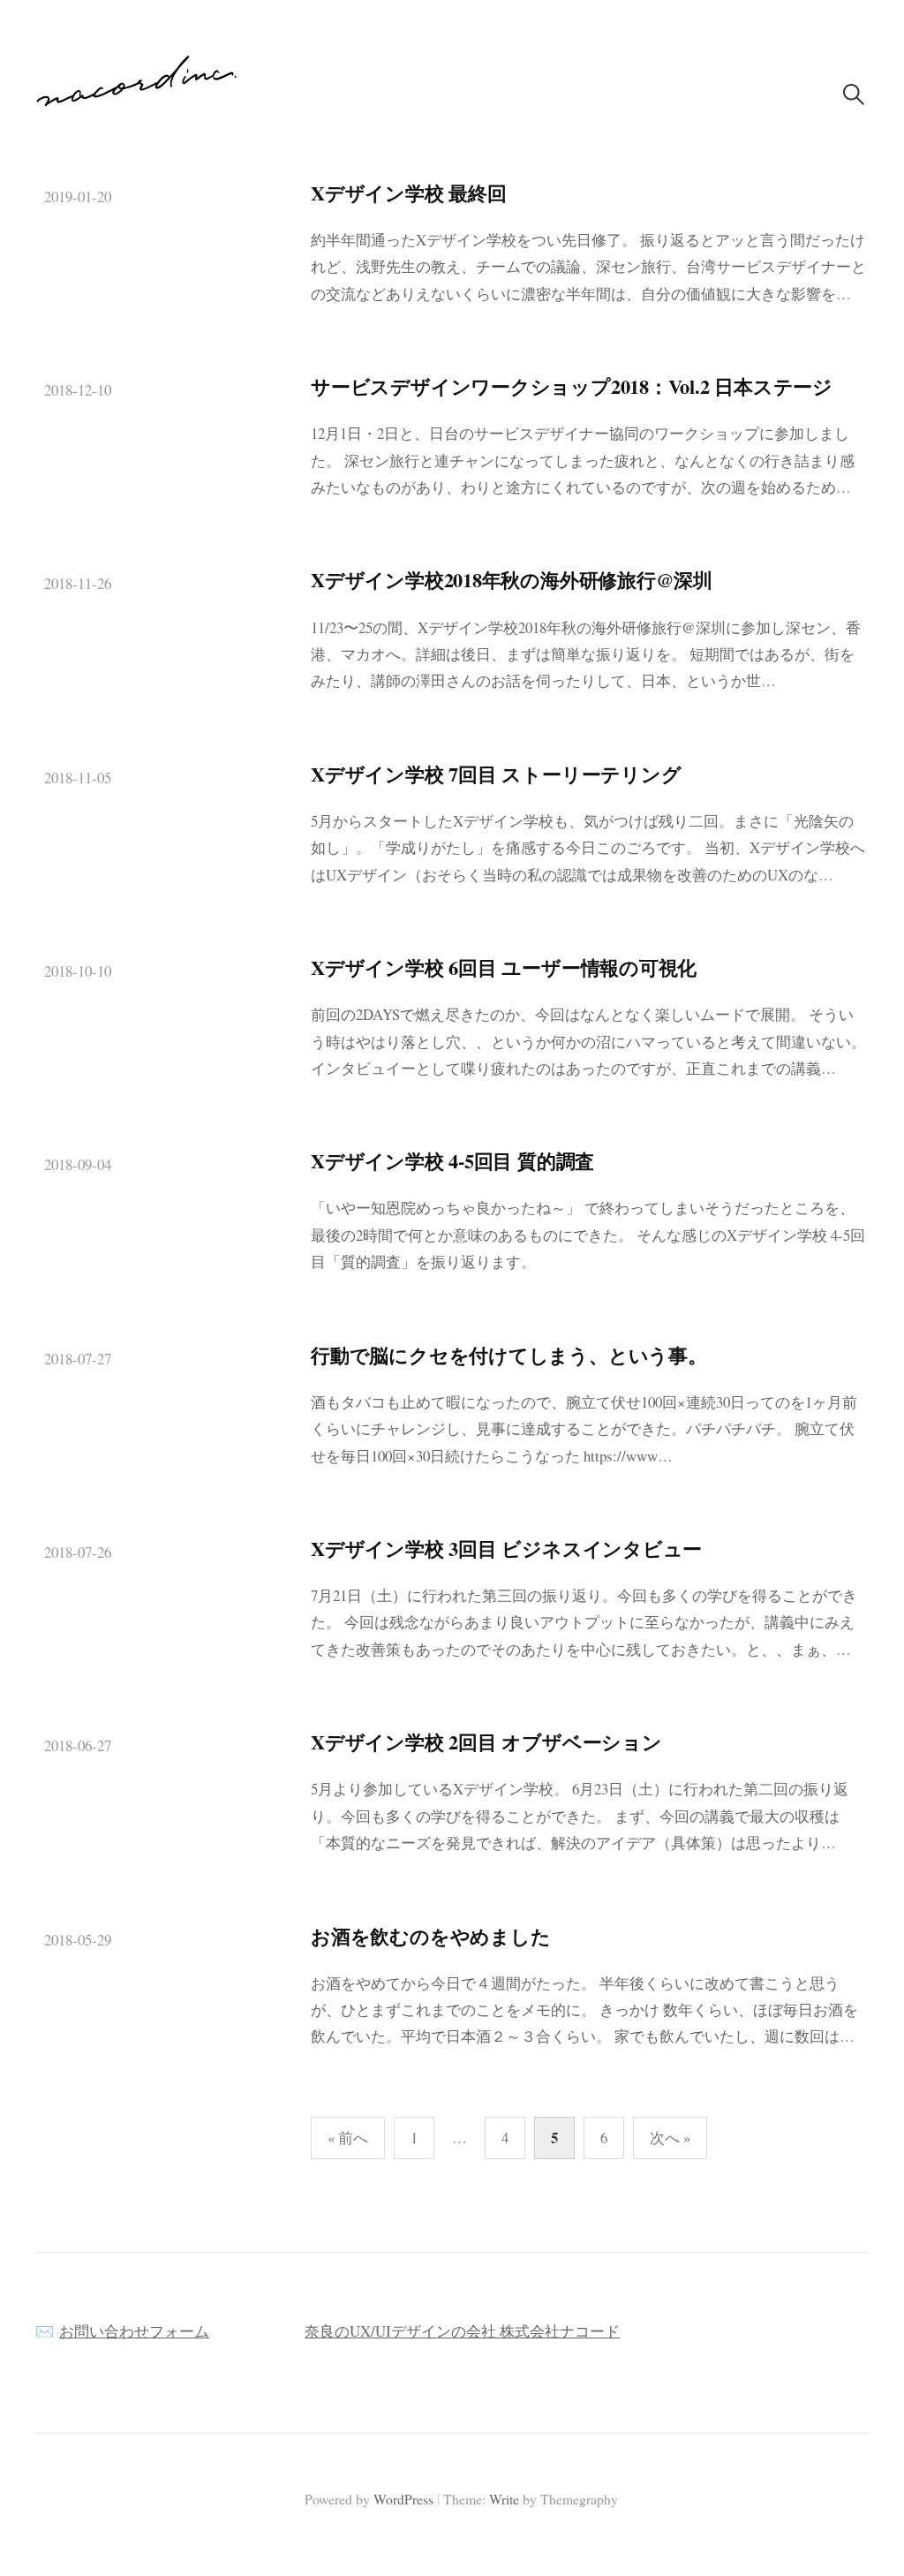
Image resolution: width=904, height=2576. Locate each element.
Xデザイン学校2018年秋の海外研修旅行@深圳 (512, 580)
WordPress (403, 2499)
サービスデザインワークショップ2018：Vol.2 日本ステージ (572, 386)
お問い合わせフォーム (134, 2331)
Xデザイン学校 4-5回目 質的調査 (452, 1161)
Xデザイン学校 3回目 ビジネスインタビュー (506, 1549)
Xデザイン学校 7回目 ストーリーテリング (496, 774)
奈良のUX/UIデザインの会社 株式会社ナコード (462, 2331)
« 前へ (348, 2138)
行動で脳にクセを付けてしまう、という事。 (509, 1355)
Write (504, 2499)
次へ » (670, 2138)
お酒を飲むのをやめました (430, 1936)
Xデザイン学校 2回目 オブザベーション (486, 1742)
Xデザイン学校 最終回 (409, 193)
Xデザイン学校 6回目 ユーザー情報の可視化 (504, 967)
